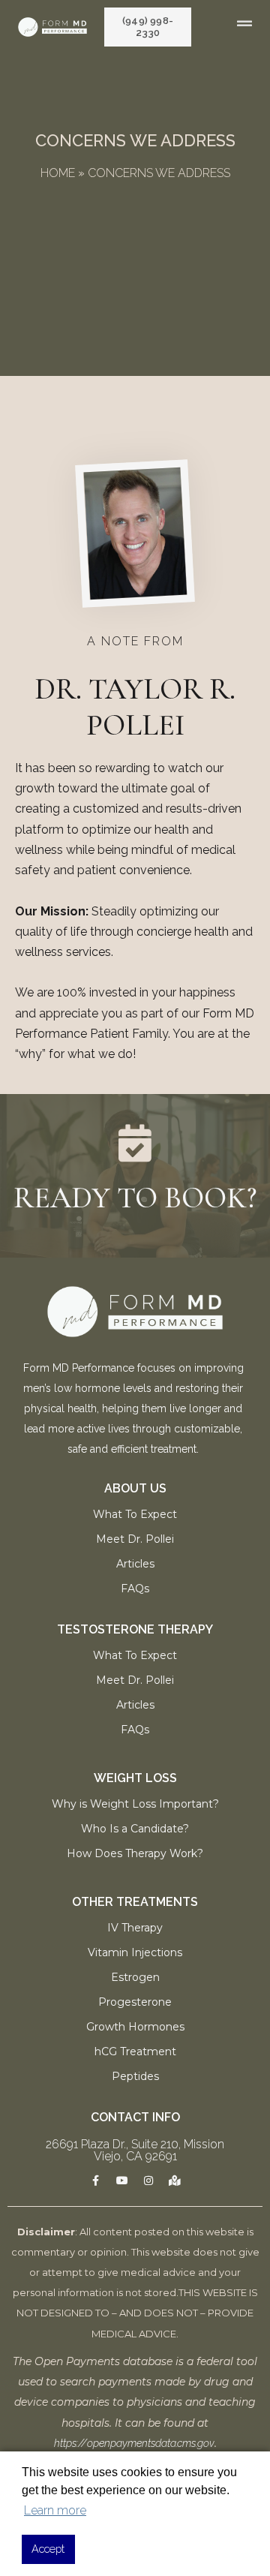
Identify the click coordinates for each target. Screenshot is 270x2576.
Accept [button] (48, 2549)
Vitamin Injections (135, 1952)
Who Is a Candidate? (135, 1829)
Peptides (135, 2076)
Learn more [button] (55, 2510)
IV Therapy (135, 1928)
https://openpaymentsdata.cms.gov (134, 2443)
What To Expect (135, 1514)
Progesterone (135, 2002)
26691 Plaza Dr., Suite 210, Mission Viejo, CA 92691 (135, 2150)
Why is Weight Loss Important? (135, 1804)
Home (58, 173)
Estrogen (135, 1977)
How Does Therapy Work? (135, 1853)
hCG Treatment (135, 2051)
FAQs (135, 1589)
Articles (135, 1564)
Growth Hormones (135, 2027)
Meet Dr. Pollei (135, 1539)
